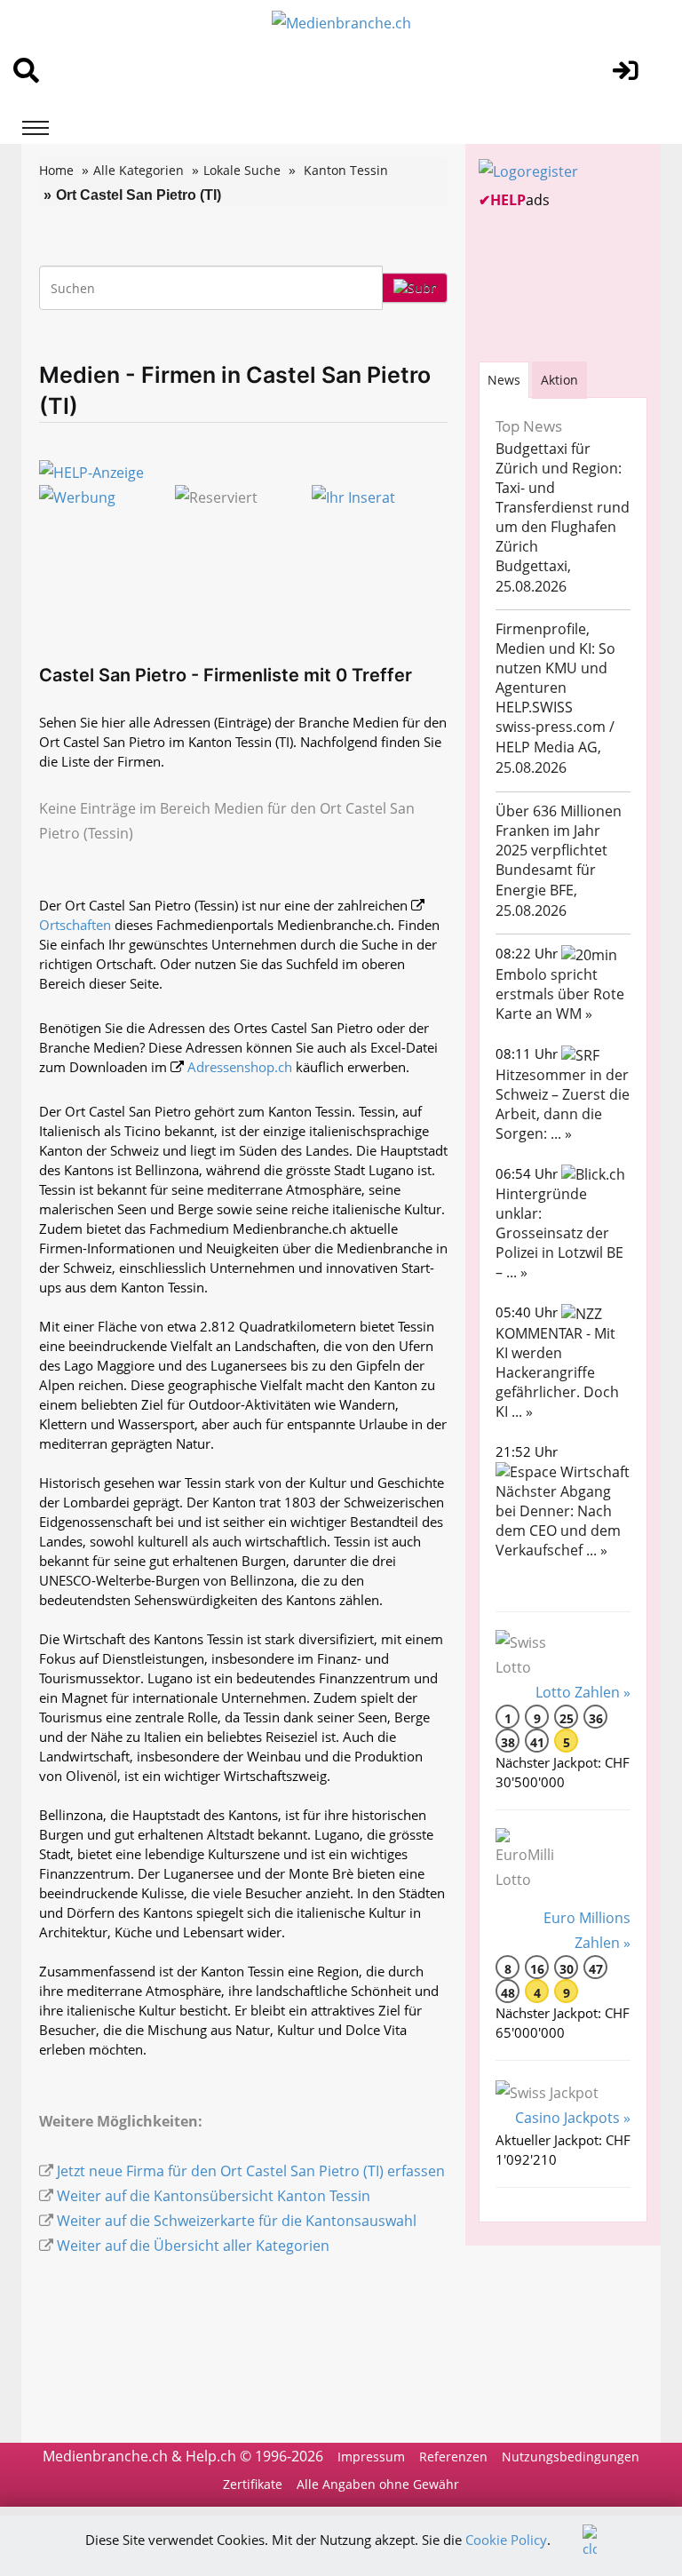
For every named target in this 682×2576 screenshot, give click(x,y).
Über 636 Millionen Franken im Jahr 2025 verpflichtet (559, 831)
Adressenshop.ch (240, 1067)
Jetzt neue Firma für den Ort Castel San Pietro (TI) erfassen (251, 2171)
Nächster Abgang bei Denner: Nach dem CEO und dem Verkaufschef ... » (558, 1521)
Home (56, 170)
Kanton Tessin (346, 170)
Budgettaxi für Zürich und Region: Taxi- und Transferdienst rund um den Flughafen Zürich (563, 497)
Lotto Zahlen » (583, 1692)
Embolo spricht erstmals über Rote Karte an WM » (560, 994)
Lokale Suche (242, 170)
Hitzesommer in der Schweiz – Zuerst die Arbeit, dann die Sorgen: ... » (563, 1104)
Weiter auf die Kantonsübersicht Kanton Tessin (214, 2196)
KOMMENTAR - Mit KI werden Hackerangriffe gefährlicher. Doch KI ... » (557, 1372)
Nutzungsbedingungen (571, 2457)
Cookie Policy (506, 2540)
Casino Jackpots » (573, 2118)
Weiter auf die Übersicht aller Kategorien (193, 2246)
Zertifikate (253, 2484)
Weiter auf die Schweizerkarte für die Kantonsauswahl (237, 2221)
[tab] (504, 380)
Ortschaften (75, 925)
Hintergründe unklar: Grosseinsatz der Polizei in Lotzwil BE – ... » (559, 1233)
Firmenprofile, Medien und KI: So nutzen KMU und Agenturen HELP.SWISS (555, 668)
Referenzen (453, 2457)
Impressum (371, 2457)
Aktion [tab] (559, 380)
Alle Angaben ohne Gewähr (378, 2484)
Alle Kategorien (139, 170)
